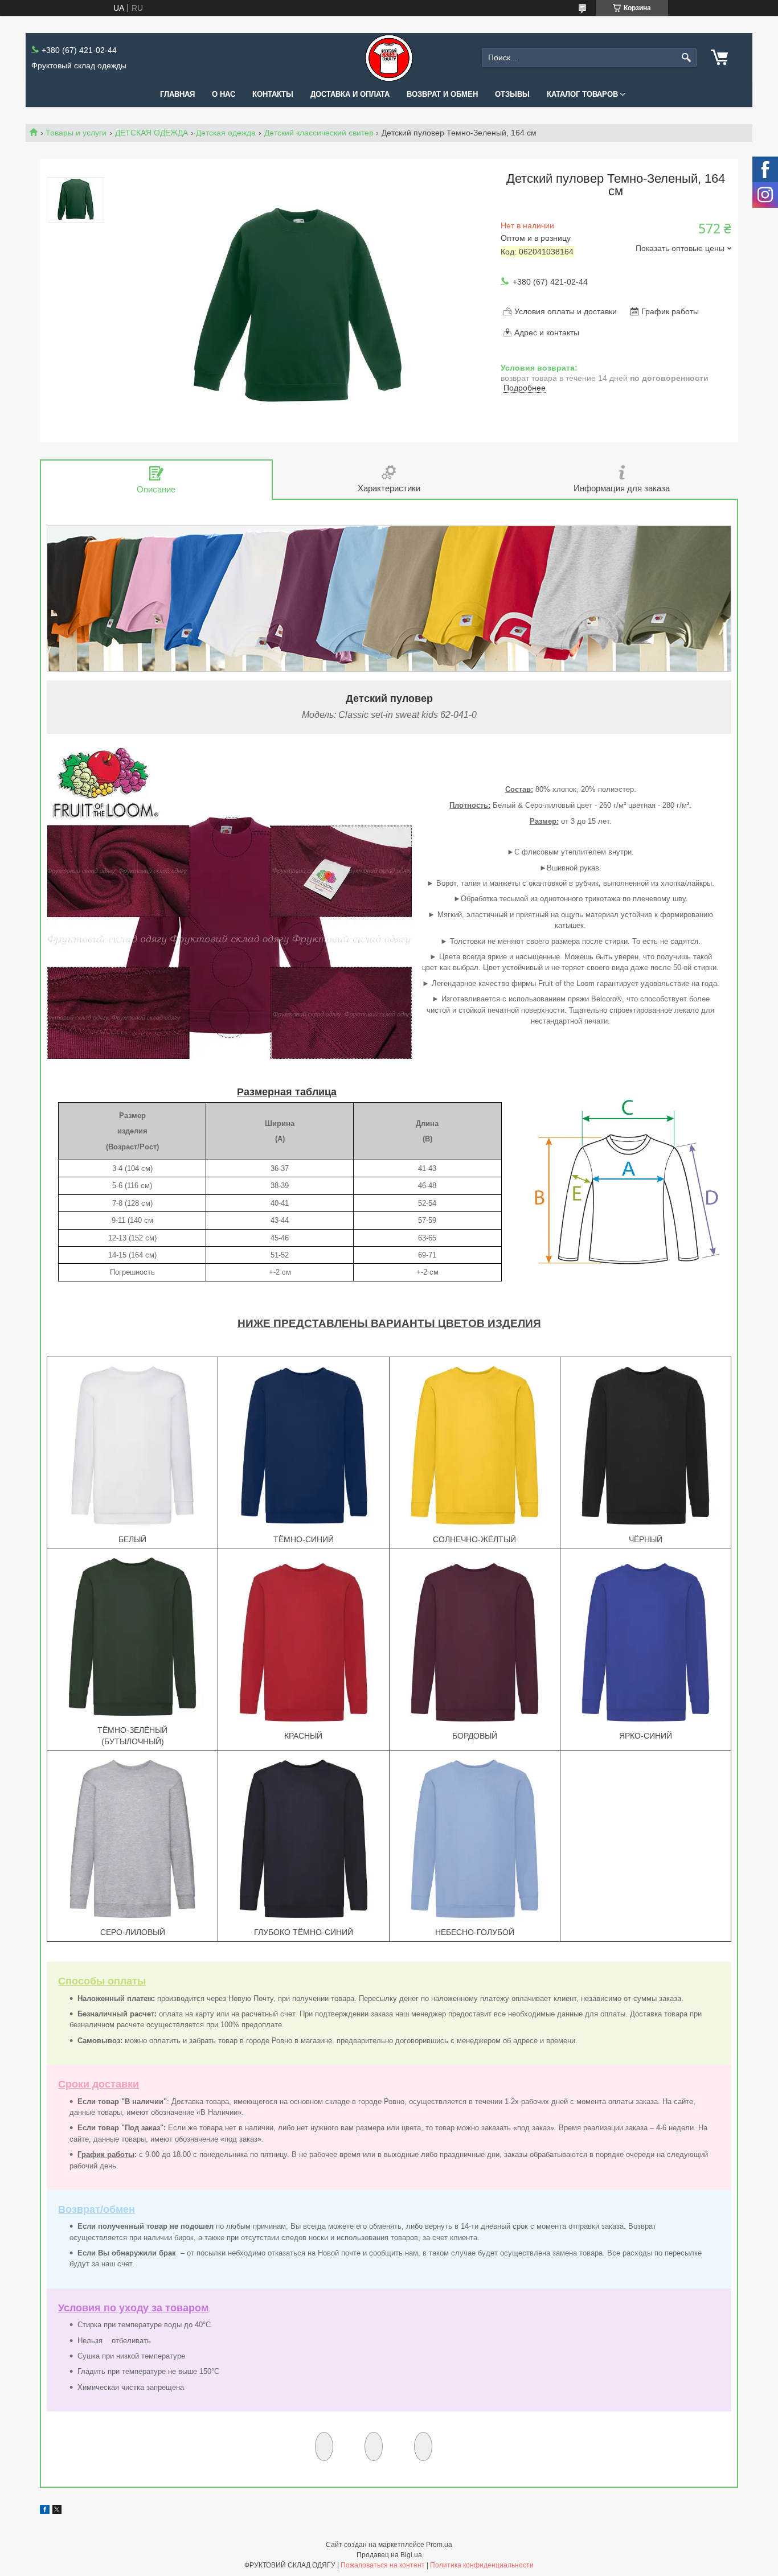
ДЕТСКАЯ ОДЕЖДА (151, 133)
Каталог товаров (582, 94)
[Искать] (687, 58)
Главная (177, 94)
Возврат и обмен (442, 94)
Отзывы (512, 94)
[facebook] (45, 2511)
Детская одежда (226, 133)
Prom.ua (439, 2545)
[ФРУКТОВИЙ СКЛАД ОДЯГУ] (389, 58)
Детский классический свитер (319, 133)
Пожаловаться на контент (383, 2565)
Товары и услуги (76, 133)
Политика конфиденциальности (482, 2565)
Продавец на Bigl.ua (389, 2555)
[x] (57, 2511)
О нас (224, 94)
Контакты (273, 94)
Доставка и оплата (350, 94)
